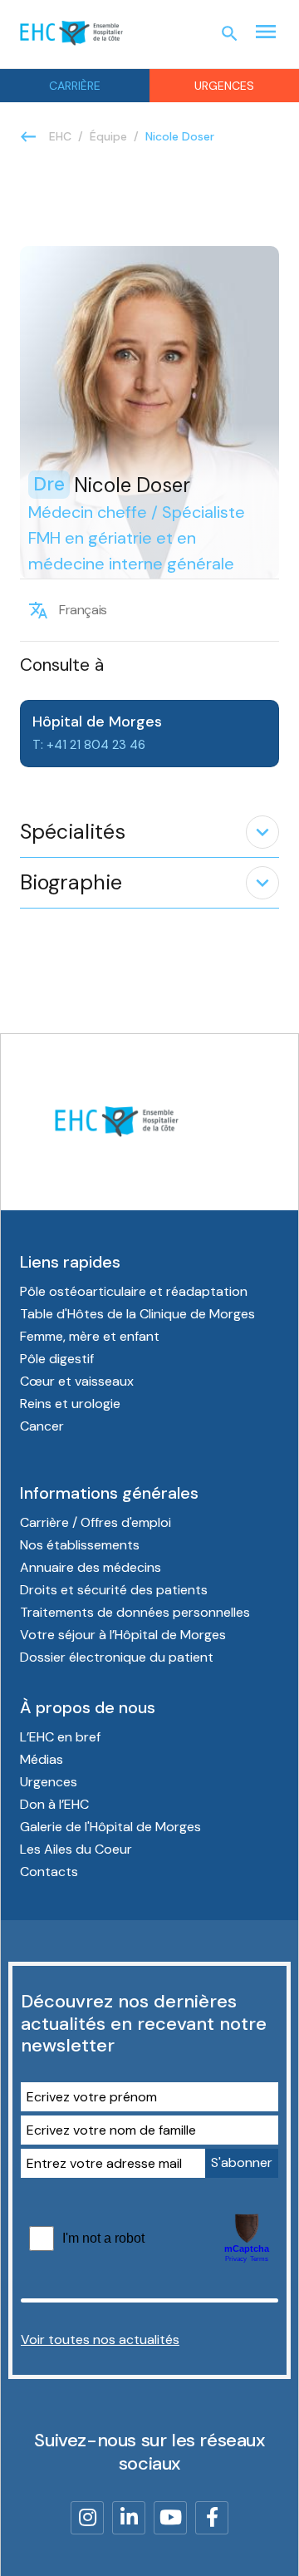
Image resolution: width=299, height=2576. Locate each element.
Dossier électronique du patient (117, 1657)
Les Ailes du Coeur (76, 1849)
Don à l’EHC (54, 1804)
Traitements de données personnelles (135, 1612)
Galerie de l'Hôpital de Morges (110, 1827)
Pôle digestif (57, 1359)
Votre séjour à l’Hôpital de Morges (123, 1635)
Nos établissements (80, 1545)
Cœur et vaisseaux (77, 1381)
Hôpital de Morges (97, 722)
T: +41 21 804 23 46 (89, 745)
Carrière (75, 86)
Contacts (49, 1872)
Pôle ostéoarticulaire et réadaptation (134, 1291)
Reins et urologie (70, 1404)
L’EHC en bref (60, 1737)
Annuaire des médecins (91, 1567)
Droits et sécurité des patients (114, 1590)
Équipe (108, 136)
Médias (42, 1759)
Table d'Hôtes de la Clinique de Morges (137, 1314)
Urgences (224, 86)
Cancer (42, 1426)
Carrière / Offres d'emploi (96, 1522)
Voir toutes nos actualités (100, 2340)
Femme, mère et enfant (90, 1336)
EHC (60, 136)
